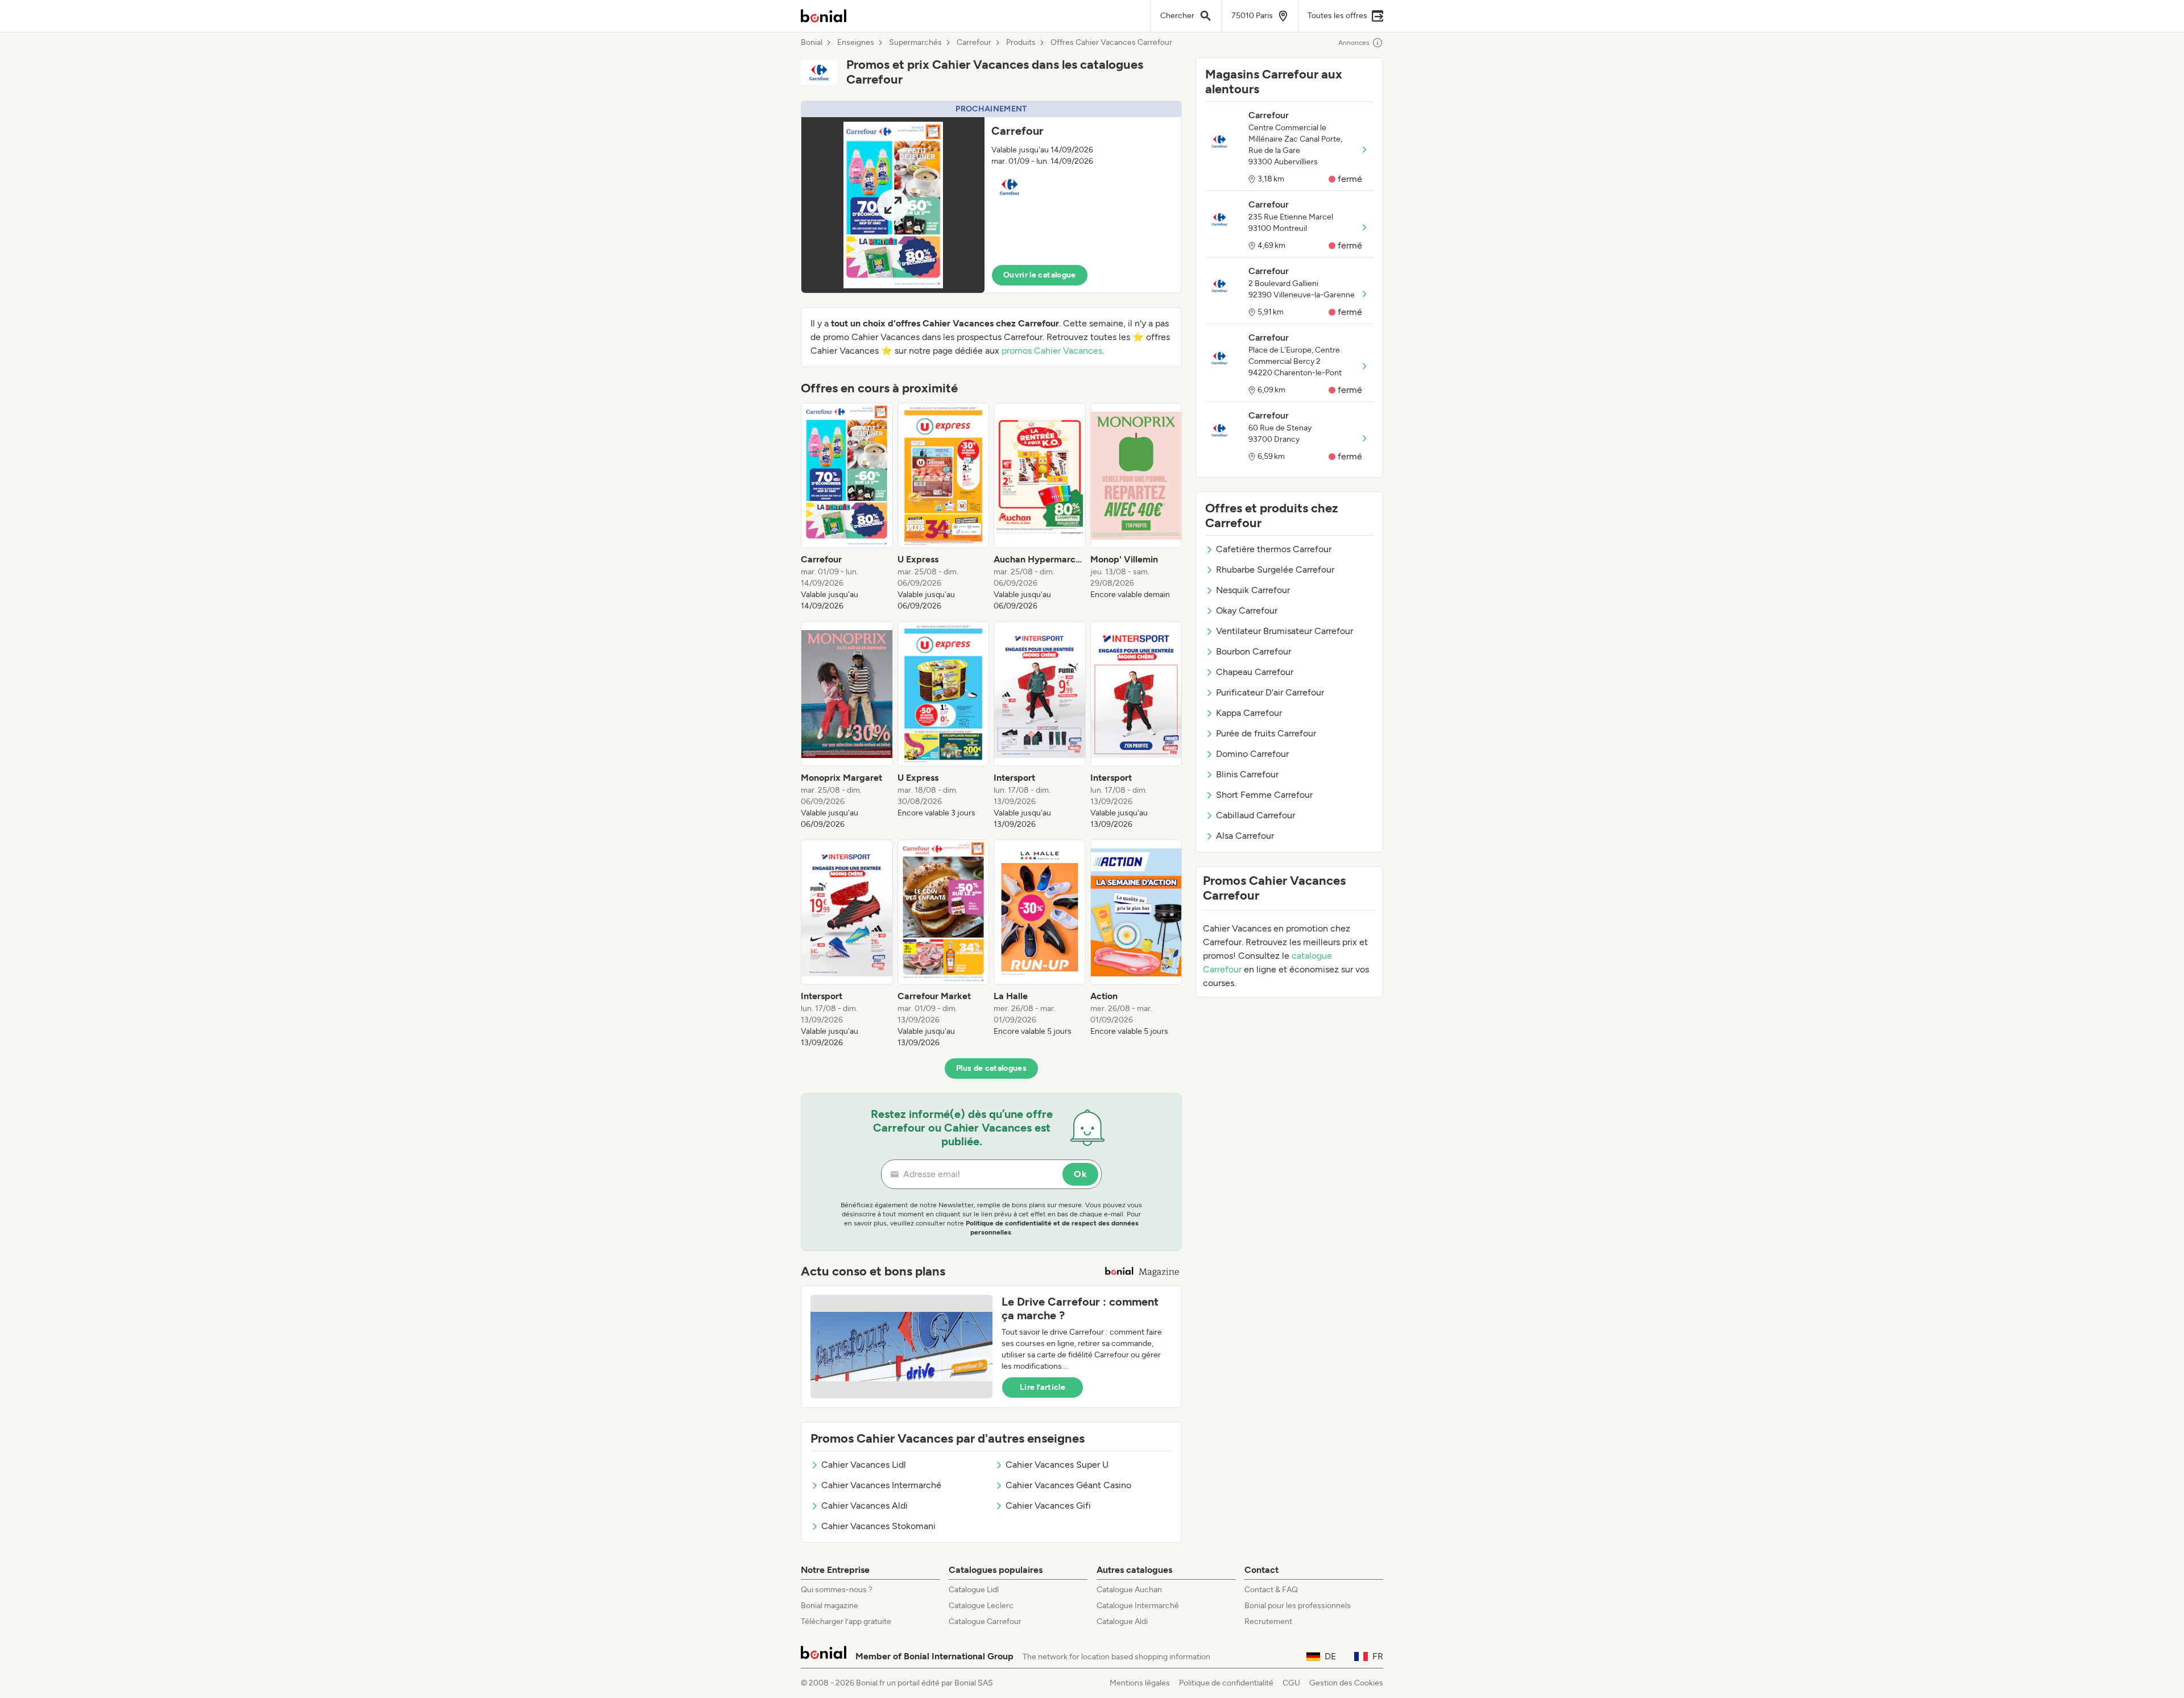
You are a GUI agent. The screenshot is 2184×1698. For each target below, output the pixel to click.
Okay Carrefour (1247, 610)
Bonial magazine (830, 1606)
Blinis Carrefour (1247, 774)
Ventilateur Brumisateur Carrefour (1285, 631)
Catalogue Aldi (1122, 1622)
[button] (991, 197)
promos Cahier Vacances (1052, 351)
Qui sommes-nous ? (837, 1590)
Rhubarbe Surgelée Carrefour (1275, 570)
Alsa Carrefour (1245, 836)
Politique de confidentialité (1226, 1683)
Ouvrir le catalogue (1040, 275)
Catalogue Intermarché (1138, 1606)
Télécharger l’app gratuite (846, 1622)
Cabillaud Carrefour (1256, 815)
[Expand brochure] (893, 205)
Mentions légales (1140, 1683)
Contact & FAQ (1271, 1590)
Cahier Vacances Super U (1057, 1465)
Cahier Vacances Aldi (864, 1506)
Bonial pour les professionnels (1298, 1606)
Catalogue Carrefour (985, 1622)
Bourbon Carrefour (1254, 651)
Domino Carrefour (1252, 754)
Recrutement (1268, 1622)
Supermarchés (915, 43)
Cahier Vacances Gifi (1048, 1506)
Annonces (1354, 43)
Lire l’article (1043, 1387)
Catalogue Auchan (1129, 1590)
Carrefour (974, 43)
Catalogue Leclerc (981, 1606)
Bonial (812, 43)
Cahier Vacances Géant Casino (1068, 1485)
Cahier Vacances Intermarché (881, 1485)
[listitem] (847, 507)
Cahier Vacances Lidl (864, 1465)
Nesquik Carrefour (1253, 590)
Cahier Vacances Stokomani (878, 1526)
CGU (1291, 1683)
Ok (1080, 1174)
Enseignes (856, 43)
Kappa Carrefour (1249, 713)
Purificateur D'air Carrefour (1270, 692)
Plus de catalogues (991, 1068)
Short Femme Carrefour (1264, 795)
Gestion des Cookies (1346, 1683)
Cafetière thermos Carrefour (1274, 549)
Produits (1021, 43)
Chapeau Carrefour (1255, 672)
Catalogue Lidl (974, 1590)
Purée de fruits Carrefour (1266, 733)
